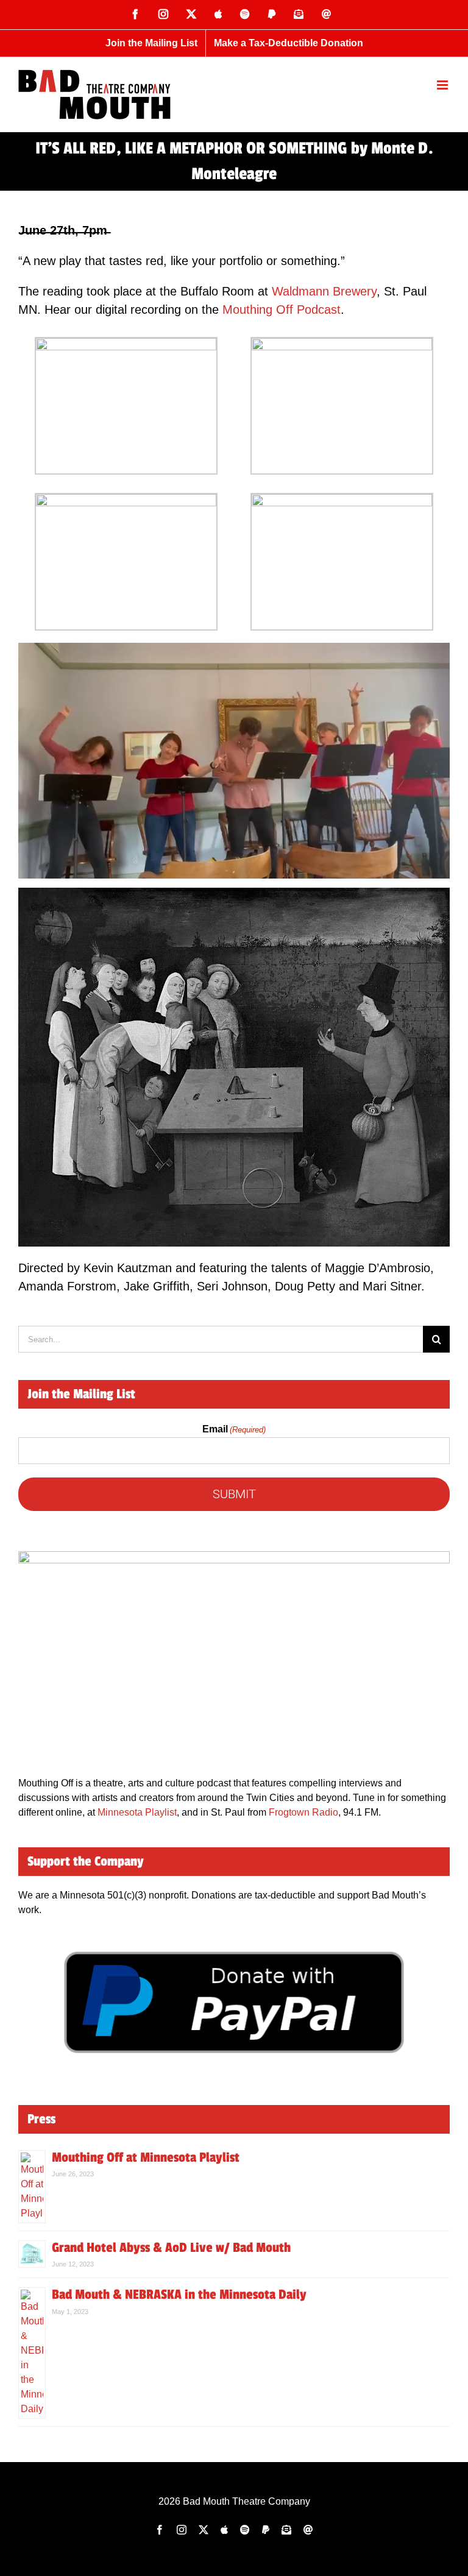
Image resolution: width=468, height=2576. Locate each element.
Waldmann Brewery (324, 291)
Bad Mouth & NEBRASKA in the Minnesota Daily (179, 2295)
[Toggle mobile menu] (443, 85)
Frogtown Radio (303, 1812)
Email (234, 1429)
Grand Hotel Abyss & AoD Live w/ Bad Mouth (171, 2248)
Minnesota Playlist (137, 1812)
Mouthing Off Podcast (282, 310)
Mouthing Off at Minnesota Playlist (146, 2157)
